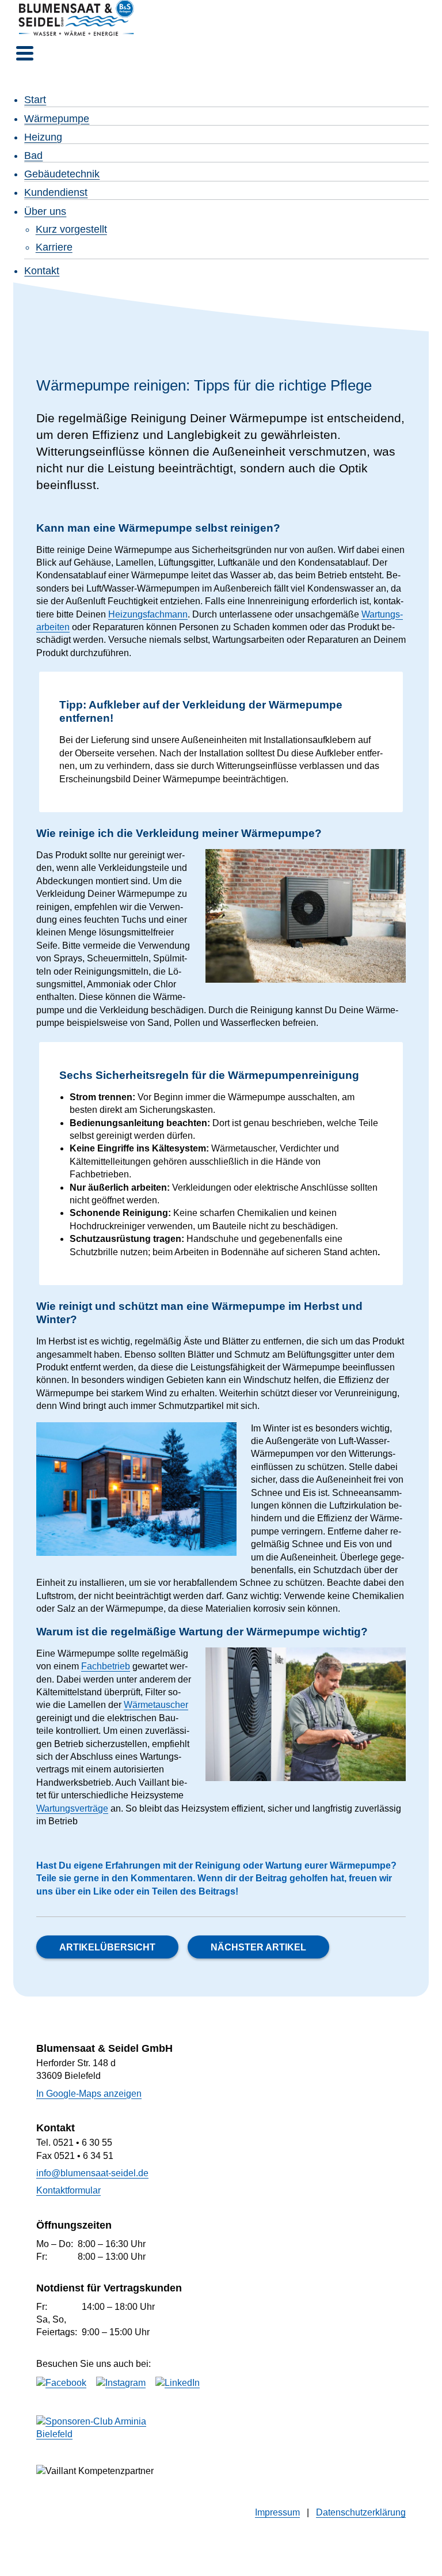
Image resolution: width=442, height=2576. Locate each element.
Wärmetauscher (156, 1705)
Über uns (45, 211)
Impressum (277, 2512)
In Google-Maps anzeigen (89, 2094)
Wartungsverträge (72, 1808)
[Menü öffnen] (25, 53)
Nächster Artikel (258, 1947)
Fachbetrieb (106, 1666)
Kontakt (42, 271)
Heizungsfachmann (148, 614)
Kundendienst (56, 192)
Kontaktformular (68, 2190)
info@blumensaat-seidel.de (92, 2173)
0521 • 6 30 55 (83, 2143)
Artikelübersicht (107, 1947)
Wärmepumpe (57, 119)
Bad (33, 156)
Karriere (54, 247)
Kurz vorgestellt (71, 229)
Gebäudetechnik (62, 174)
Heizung (43, 137)
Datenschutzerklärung (361, 2512)
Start (35, 100)
